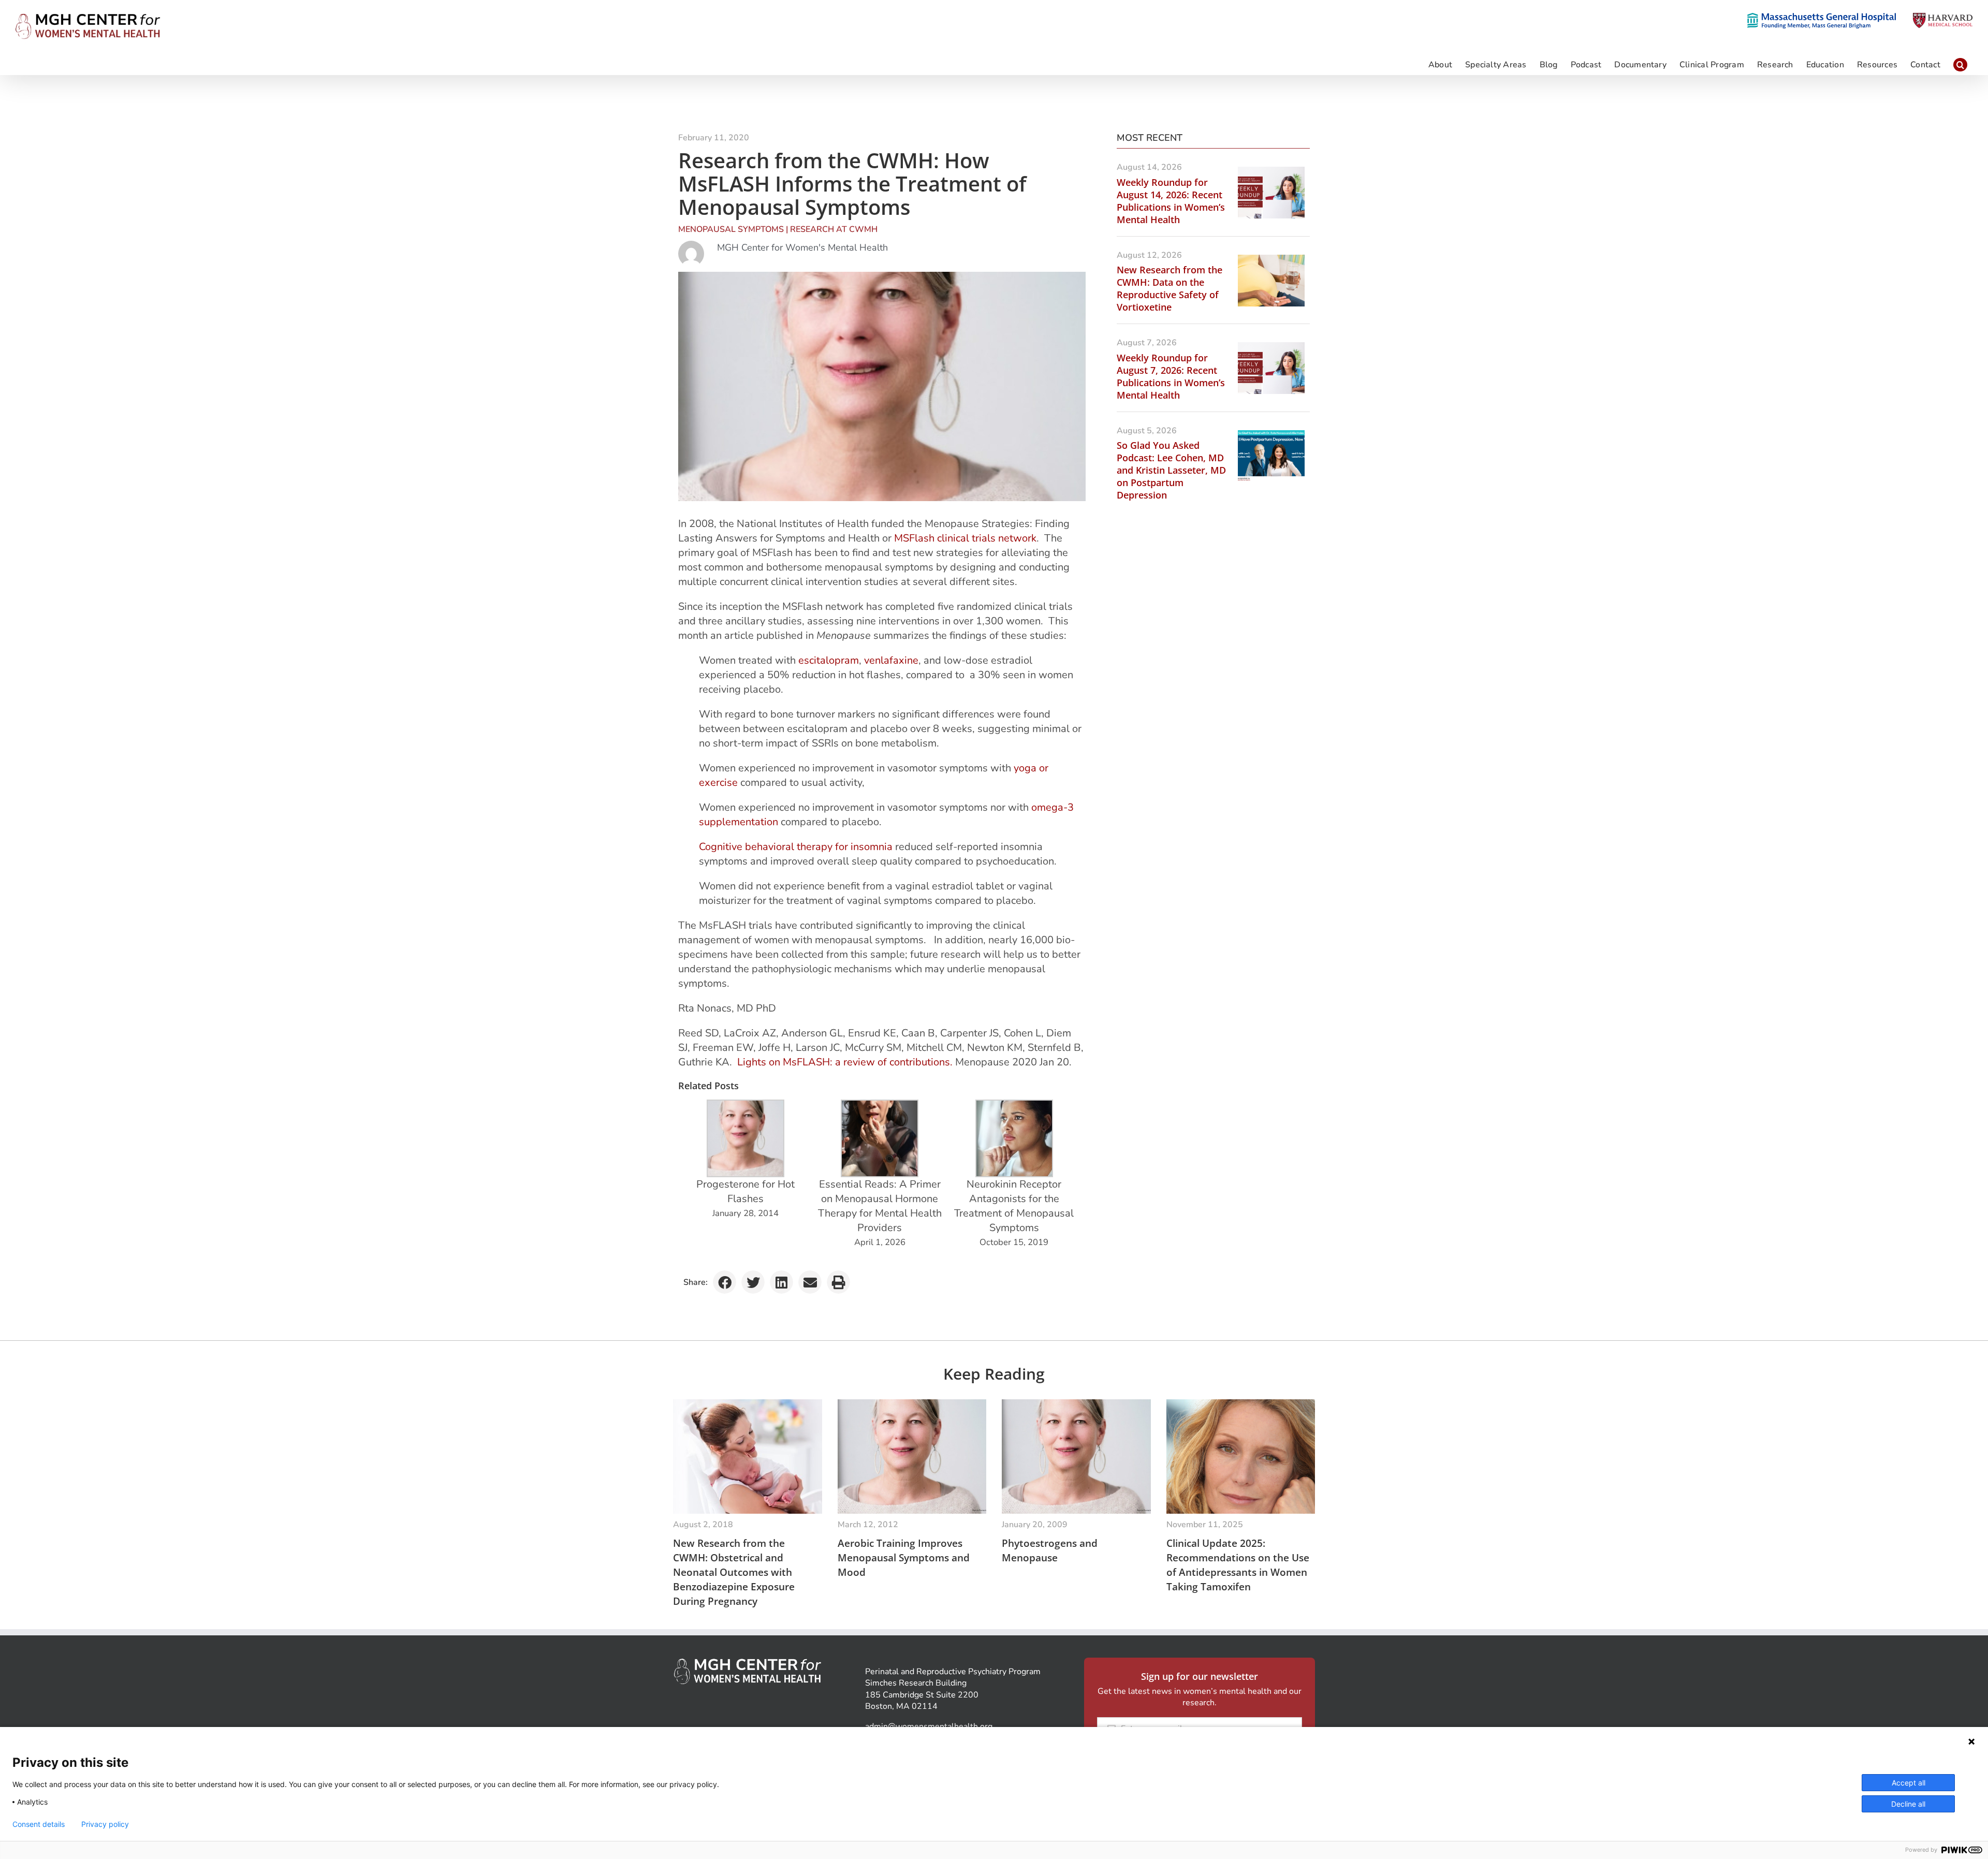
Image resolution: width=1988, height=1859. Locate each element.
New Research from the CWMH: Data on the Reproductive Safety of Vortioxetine (1170, 288)
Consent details (39, 1824)
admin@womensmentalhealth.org (929, 1726)
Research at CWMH (834, 229)
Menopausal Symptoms (731, 229)
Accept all (1909, 1783)
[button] (1960, 64)
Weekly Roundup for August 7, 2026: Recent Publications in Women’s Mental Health (1171, 376)
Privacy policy (105, 1824)
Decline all (1908, 1804)
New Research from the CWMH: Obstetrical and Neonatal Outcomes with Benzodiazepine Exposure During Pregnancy (734, 1572)
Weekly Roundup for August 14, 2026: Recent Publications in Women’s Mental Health (1171, 201)
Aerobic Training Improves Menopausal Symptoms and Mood (904, 1558)
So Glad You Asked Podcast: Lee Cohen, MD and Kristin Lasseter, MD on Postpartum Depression (1171, 470)
